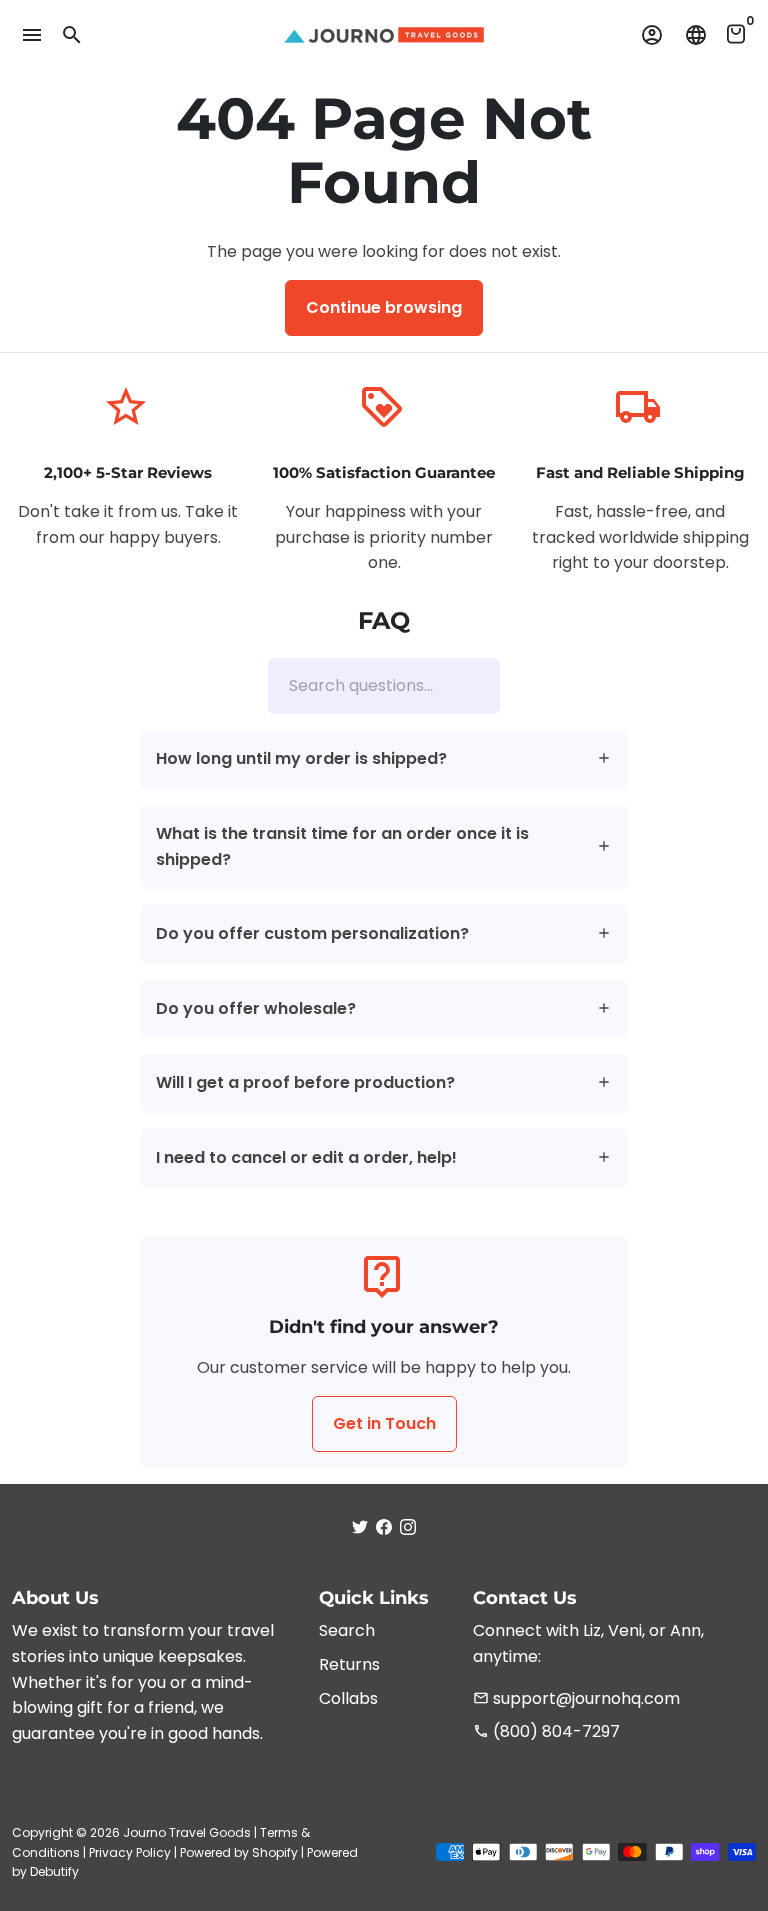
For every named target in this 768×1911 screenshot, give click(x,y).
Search (347, 1630)
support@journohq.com (576, 1698)
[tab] (384, 759)
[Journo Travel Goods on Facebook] (384, 1526)
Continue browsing (384, 307)
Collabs (348, 1698)
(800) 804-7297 (546, 1731)
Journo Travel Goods (187, 1832)
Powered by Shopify (239, 1852)
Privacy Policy (130, 1852)
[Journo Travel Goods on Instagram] (408, 1526)
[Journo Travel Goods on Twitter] (360, 1526)
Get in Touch (384, 1423)
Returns (349, 1664)
